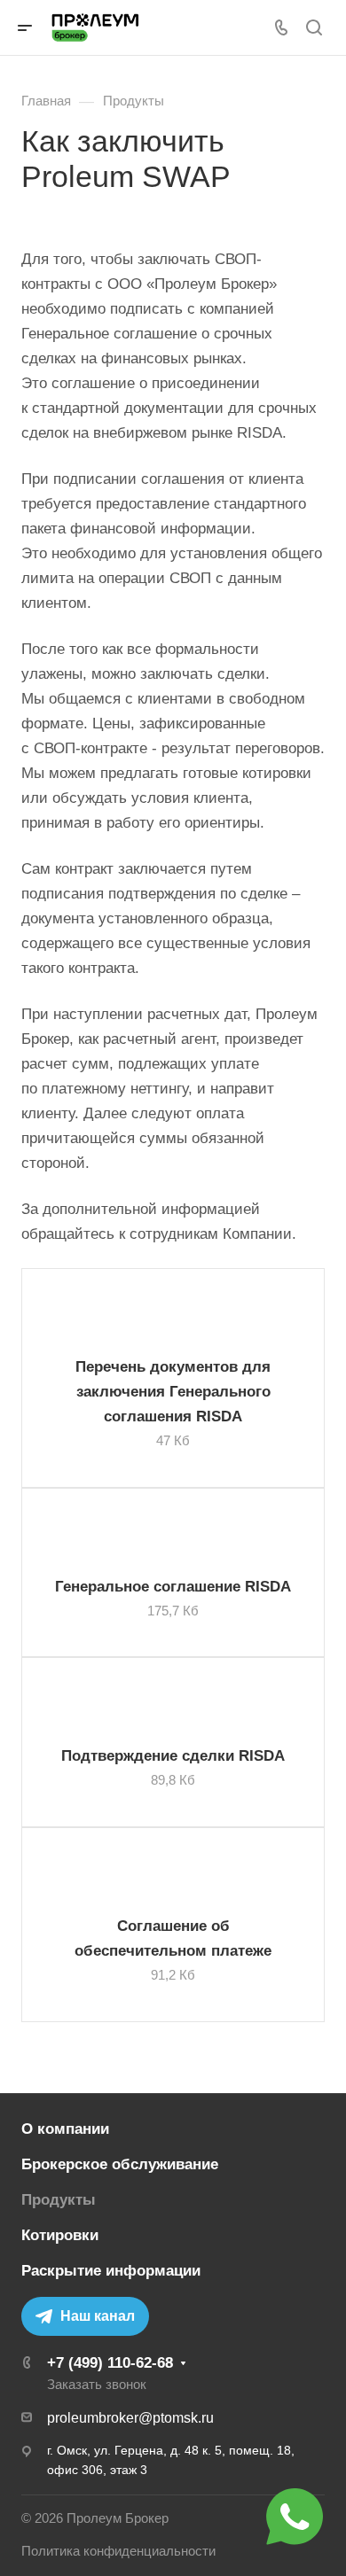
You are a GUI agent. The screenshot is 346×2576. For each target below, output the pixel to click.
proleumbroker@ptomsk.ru (130, 2418)
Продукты (59, 2200)
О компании (65, 2129)
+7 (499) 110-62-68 (110, 2363)
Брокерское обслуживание (120, 2164)
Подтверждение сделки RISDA (173, 1756)
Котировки (60, 2235)
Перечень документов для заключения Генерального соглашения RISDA (173, 1392)
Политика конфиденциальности (118, 2551)
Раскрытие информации (111, 2271)
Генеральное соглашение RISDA (173, 1587)
